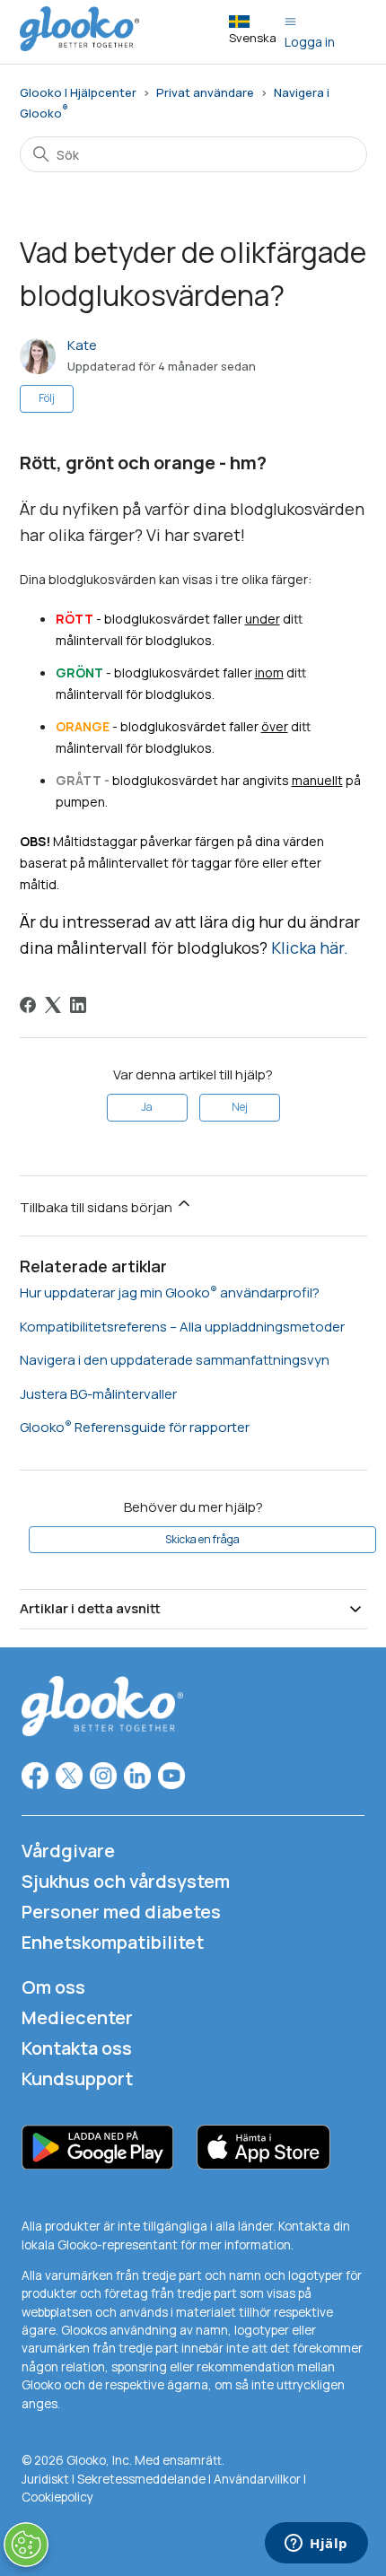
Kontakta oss (77, 2048)
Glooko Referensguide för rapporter (135, 1427)
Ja (147, 1107)
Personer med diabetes (121, 1912)
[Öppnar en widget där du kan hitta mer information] (316, 2545)
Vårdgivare (68, 1851)
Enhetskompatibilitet (113, 1942)
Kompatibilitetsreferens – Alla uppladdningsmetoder (182, 1327)
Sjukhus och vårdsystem (126, 1881)
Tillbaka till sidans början (97, 1207)
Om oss (53, 1987)
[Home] (80, 46)
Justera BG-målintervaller (98, 1394)
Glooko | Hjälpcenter (78, 92)
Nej (240, 1107)
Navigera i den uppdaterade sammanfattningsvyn (175, 1360)
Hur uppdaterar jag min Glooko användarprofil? (170, 1292)
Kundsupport (77, 2078)
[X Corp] (53, 1005)
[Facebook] (28, 1005)
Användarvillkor (259, 2479)
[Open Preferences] (26, 2545)
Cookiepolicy (57, 2497)
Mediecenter (77, 2017)
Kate (82, 345)
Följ (47, 398)
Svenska (253, 38)
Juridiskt (45, 2479)
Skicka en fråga (202, 1539)
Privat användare (205, 92)
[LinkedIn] (78, 1005)
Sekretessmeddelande (141, 2479)
